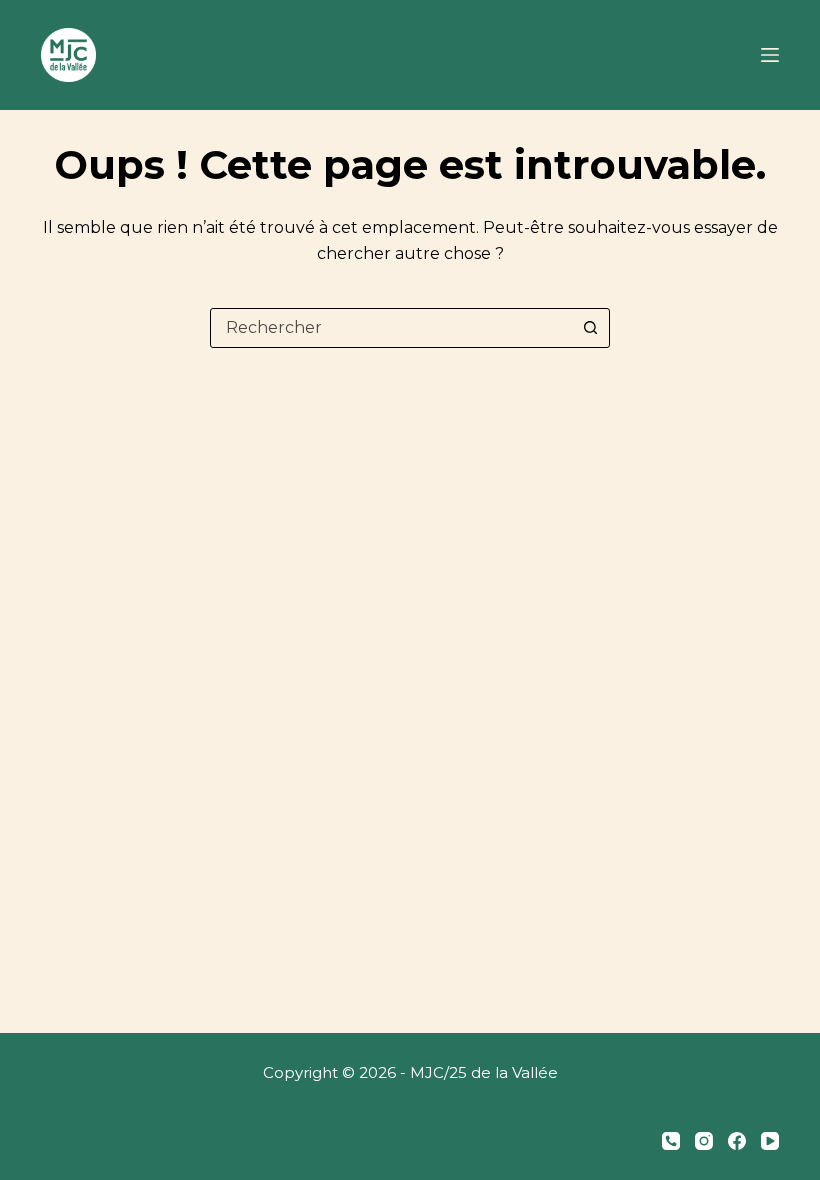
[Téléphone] (671, 1141)
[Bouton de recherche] (590, 328)
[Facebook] (737, 1141)
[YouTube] (770, 1141)
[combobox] (391, 328)
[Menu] (770, 55)
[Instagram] (704, 1141)
